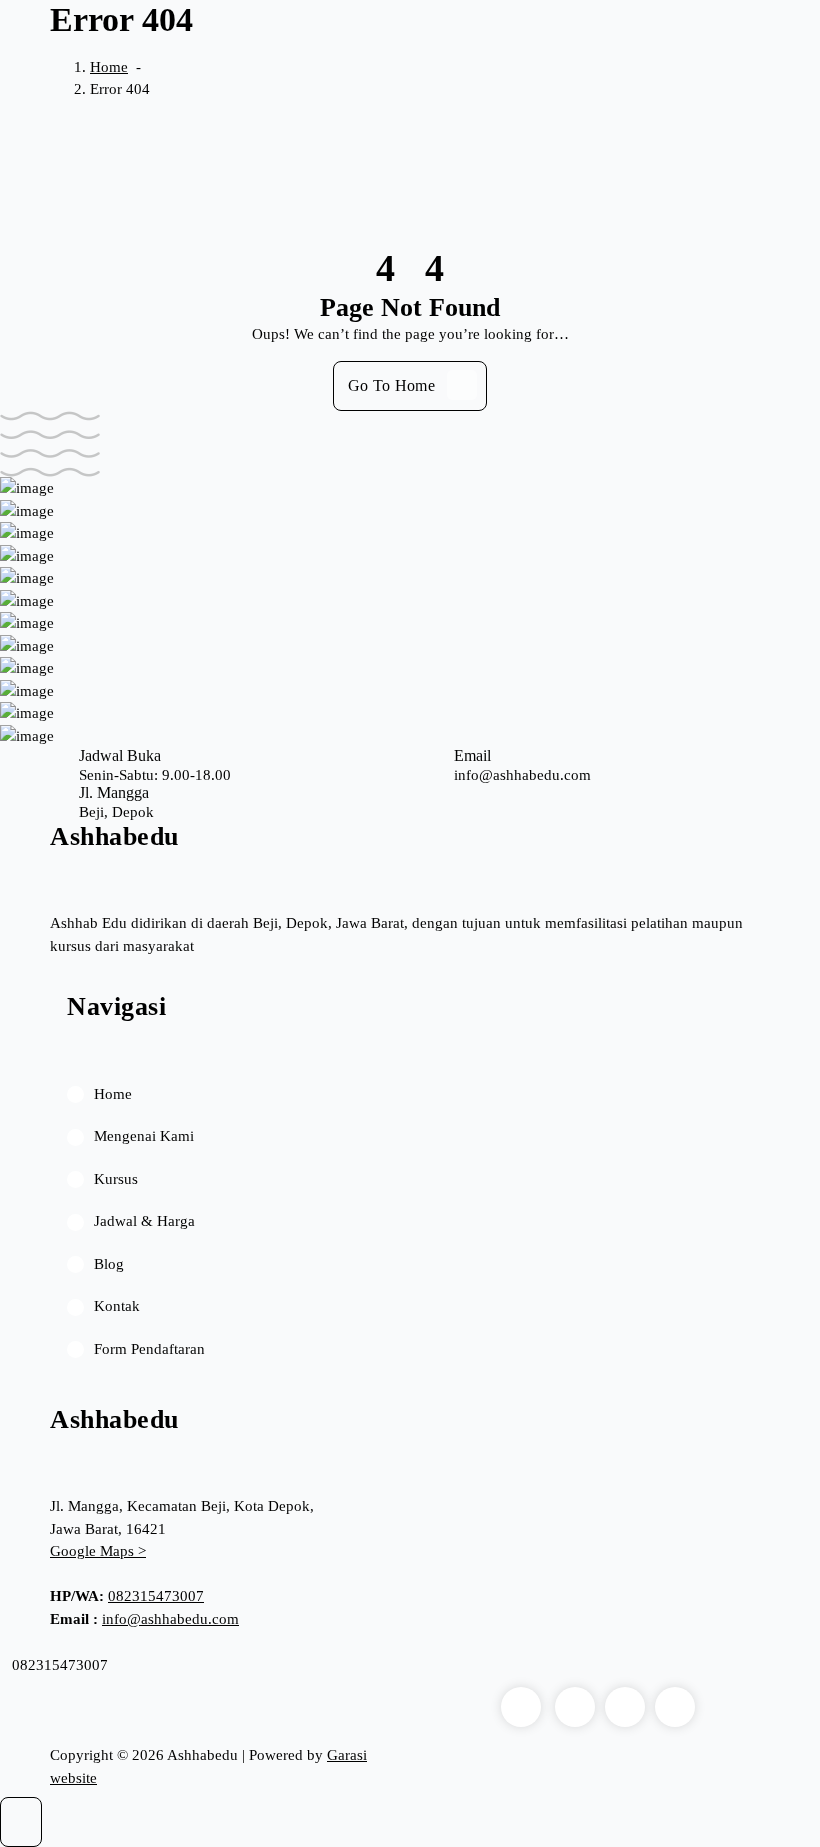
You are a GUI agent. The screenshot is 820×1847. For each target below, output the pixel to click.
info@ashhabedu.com (170, 1619)
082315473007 (156, 1596)
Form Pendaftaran (149, 1349)
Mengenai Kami (144, 1136)
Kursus (116, 1179)
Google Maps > (98, 1551)
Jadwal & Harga (144, 1221)
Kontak (117, 1306)
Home (109, 67)
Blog (109, 1264)
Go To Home (391, 385)
